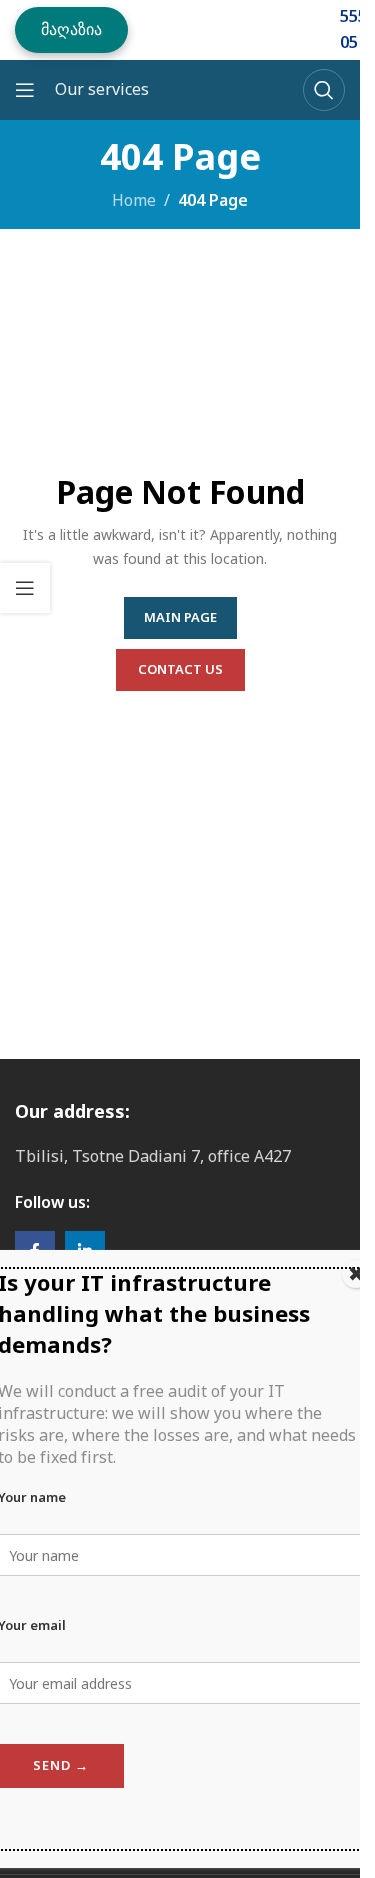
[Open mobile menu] (25, 90)
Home (134, 200)
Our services (102, 89)
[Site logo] (217, 28)
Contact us (180, 669)
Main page (180, 617)
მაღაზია (71, 29)
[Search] (324, 90)
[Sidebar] (25, 588)
